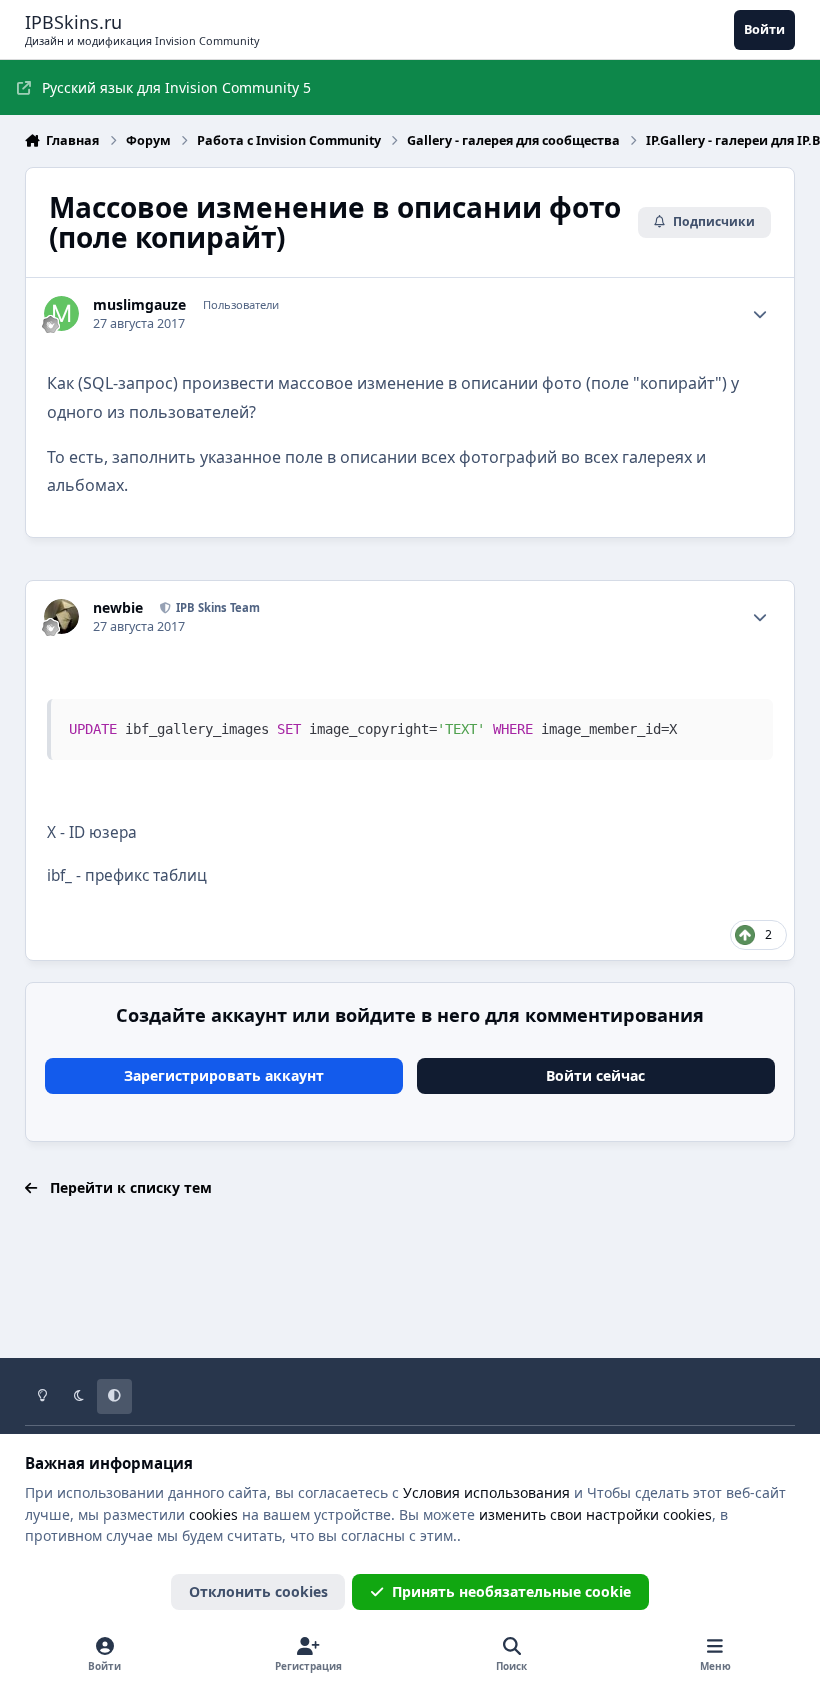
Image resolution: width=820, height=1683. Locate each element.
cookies (213, 1514)
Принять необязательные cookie (511, 1591)
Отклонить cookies (258, 1591)
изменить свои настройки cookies (595, 1514)
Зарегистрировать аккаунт (224, 1075)
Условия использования (486, 1492)
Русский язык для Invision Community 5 (176, 87)
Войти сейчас (595, 1075)
